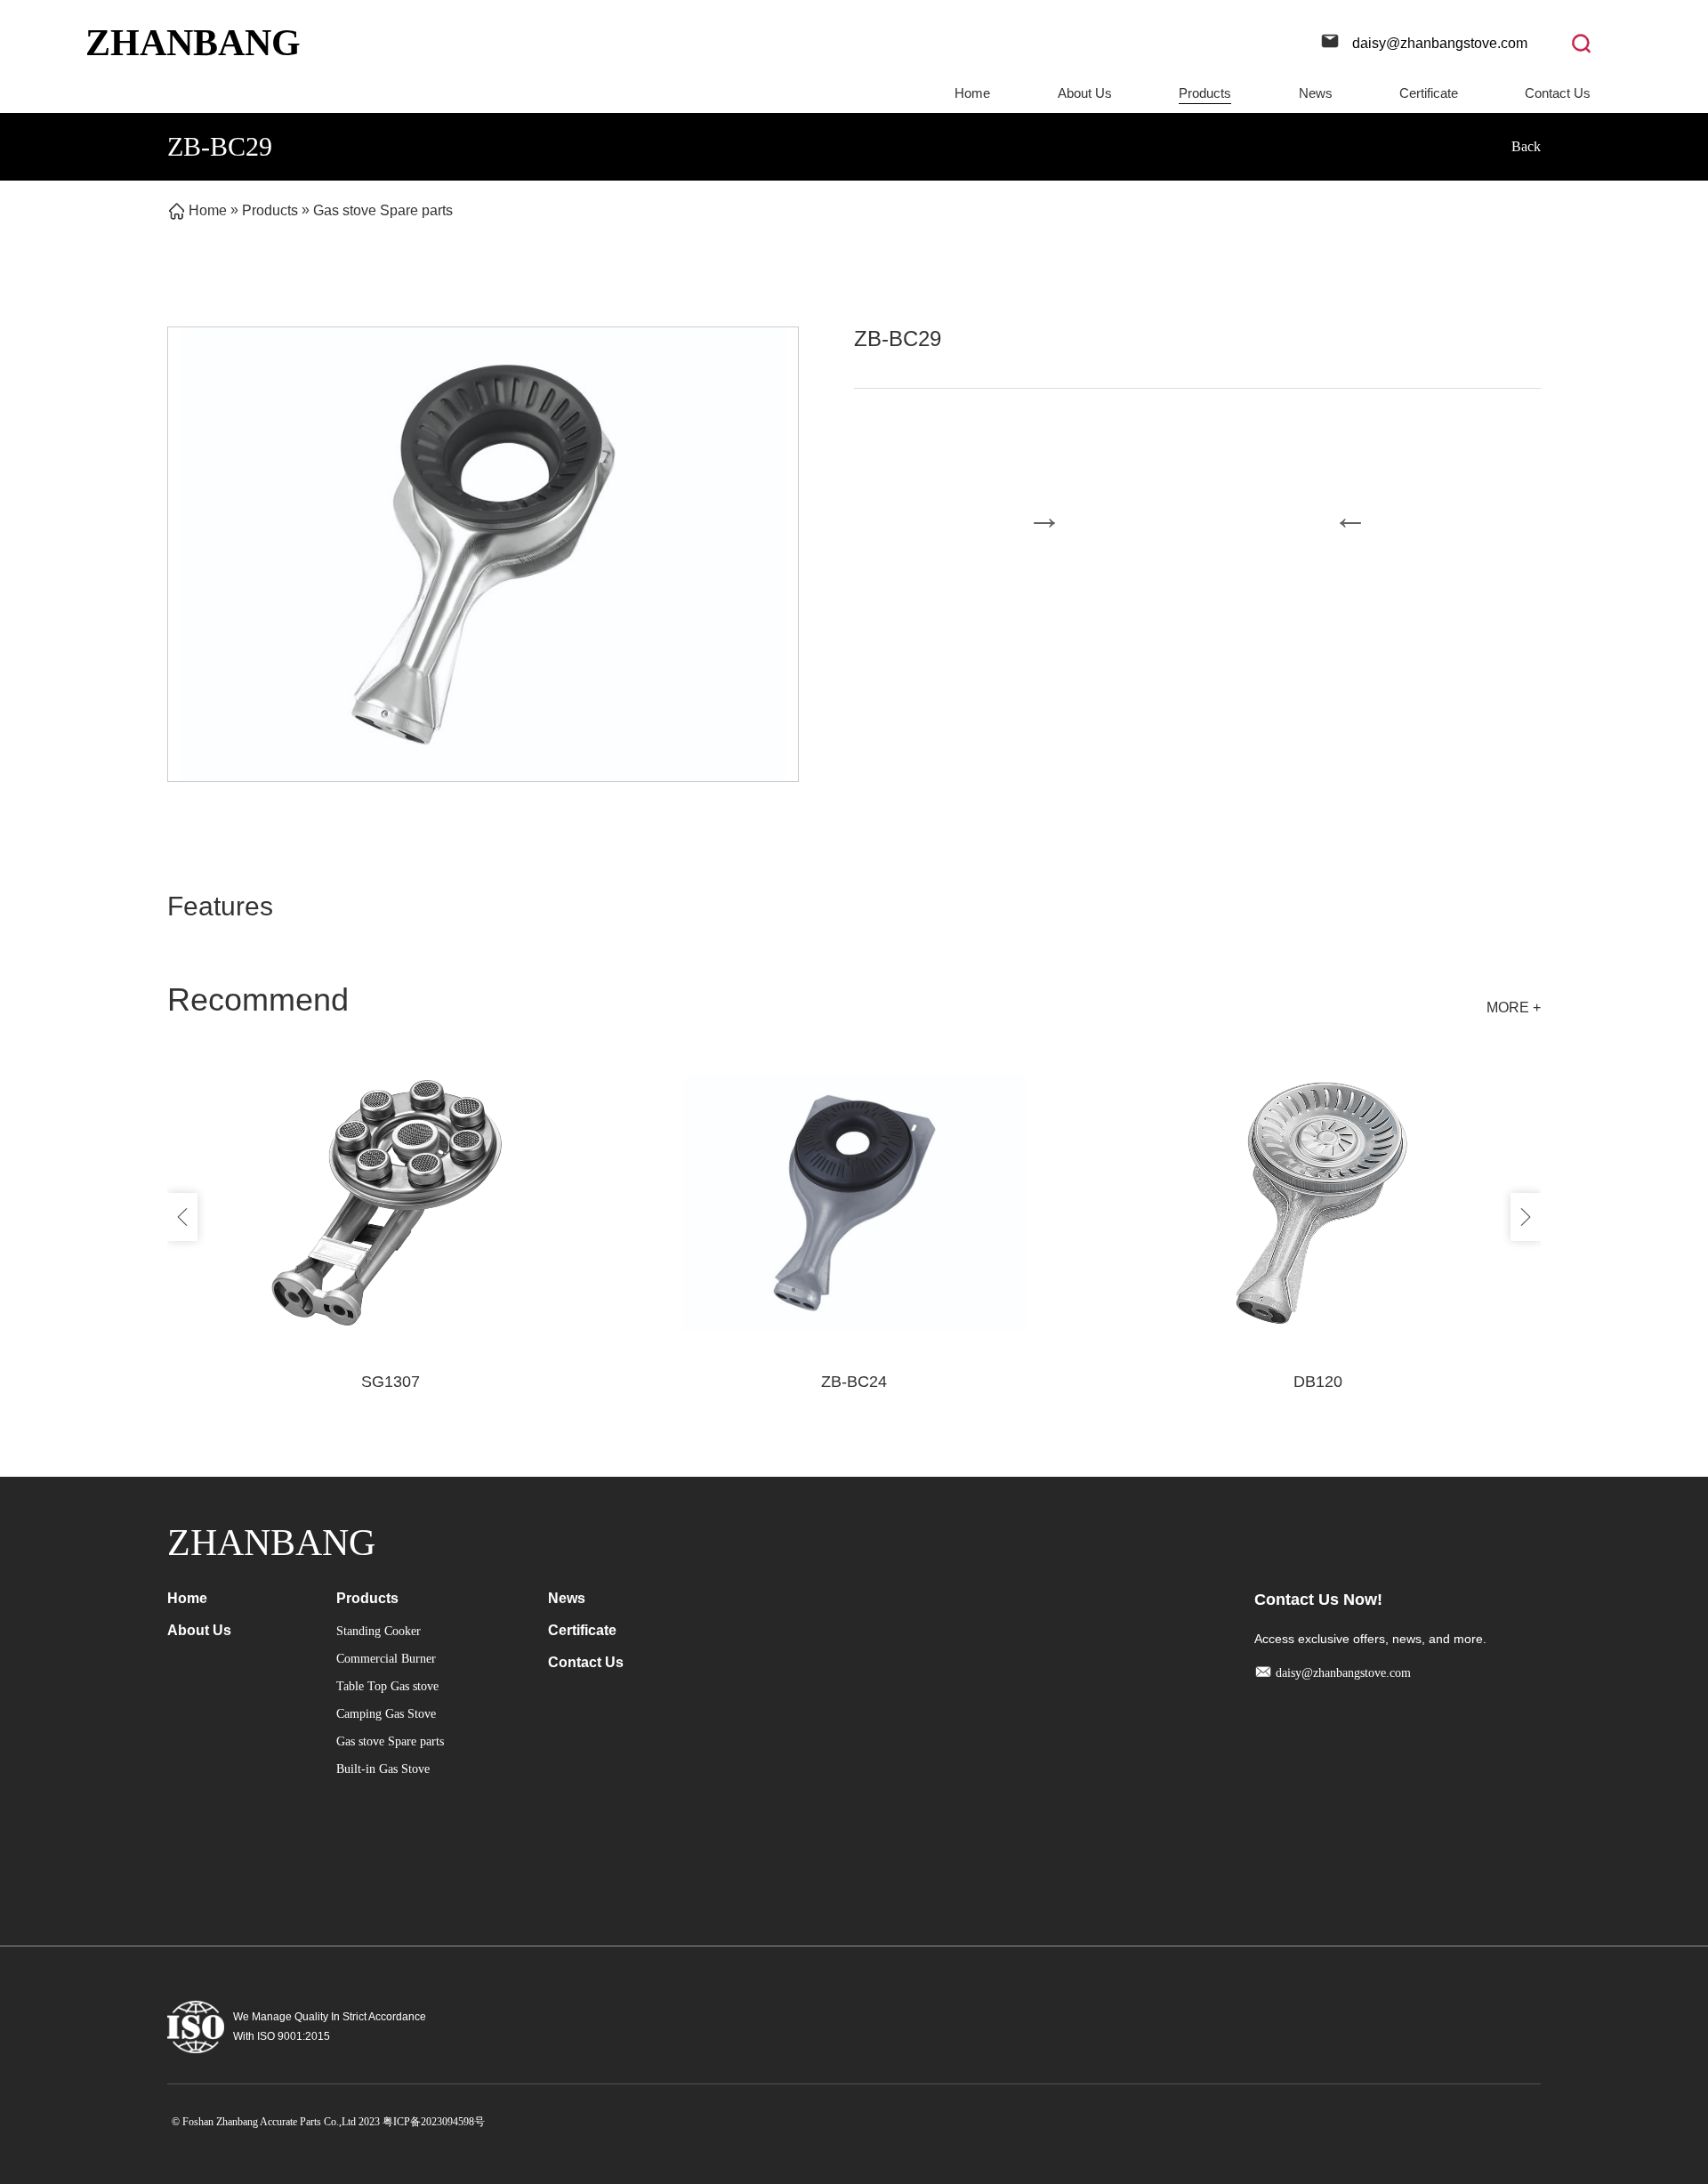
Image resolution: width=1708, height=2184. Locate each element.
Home (972, 93)
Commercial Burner (386, 1659)
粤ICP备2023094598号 (434, 2122)
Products (1205, 93)
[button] (182, 1217)
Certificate (1429, 93)
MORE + (1514, 1007)
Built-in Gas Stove (383, 1769)
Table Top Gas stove (387, 1686)
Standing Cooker (379, 1631)
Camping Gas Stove (386, 1714)
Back (1526, 146)
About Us (1085, 93)
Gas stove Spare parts (383, 210)
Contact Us (1558, 93)
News (1316, 93)
